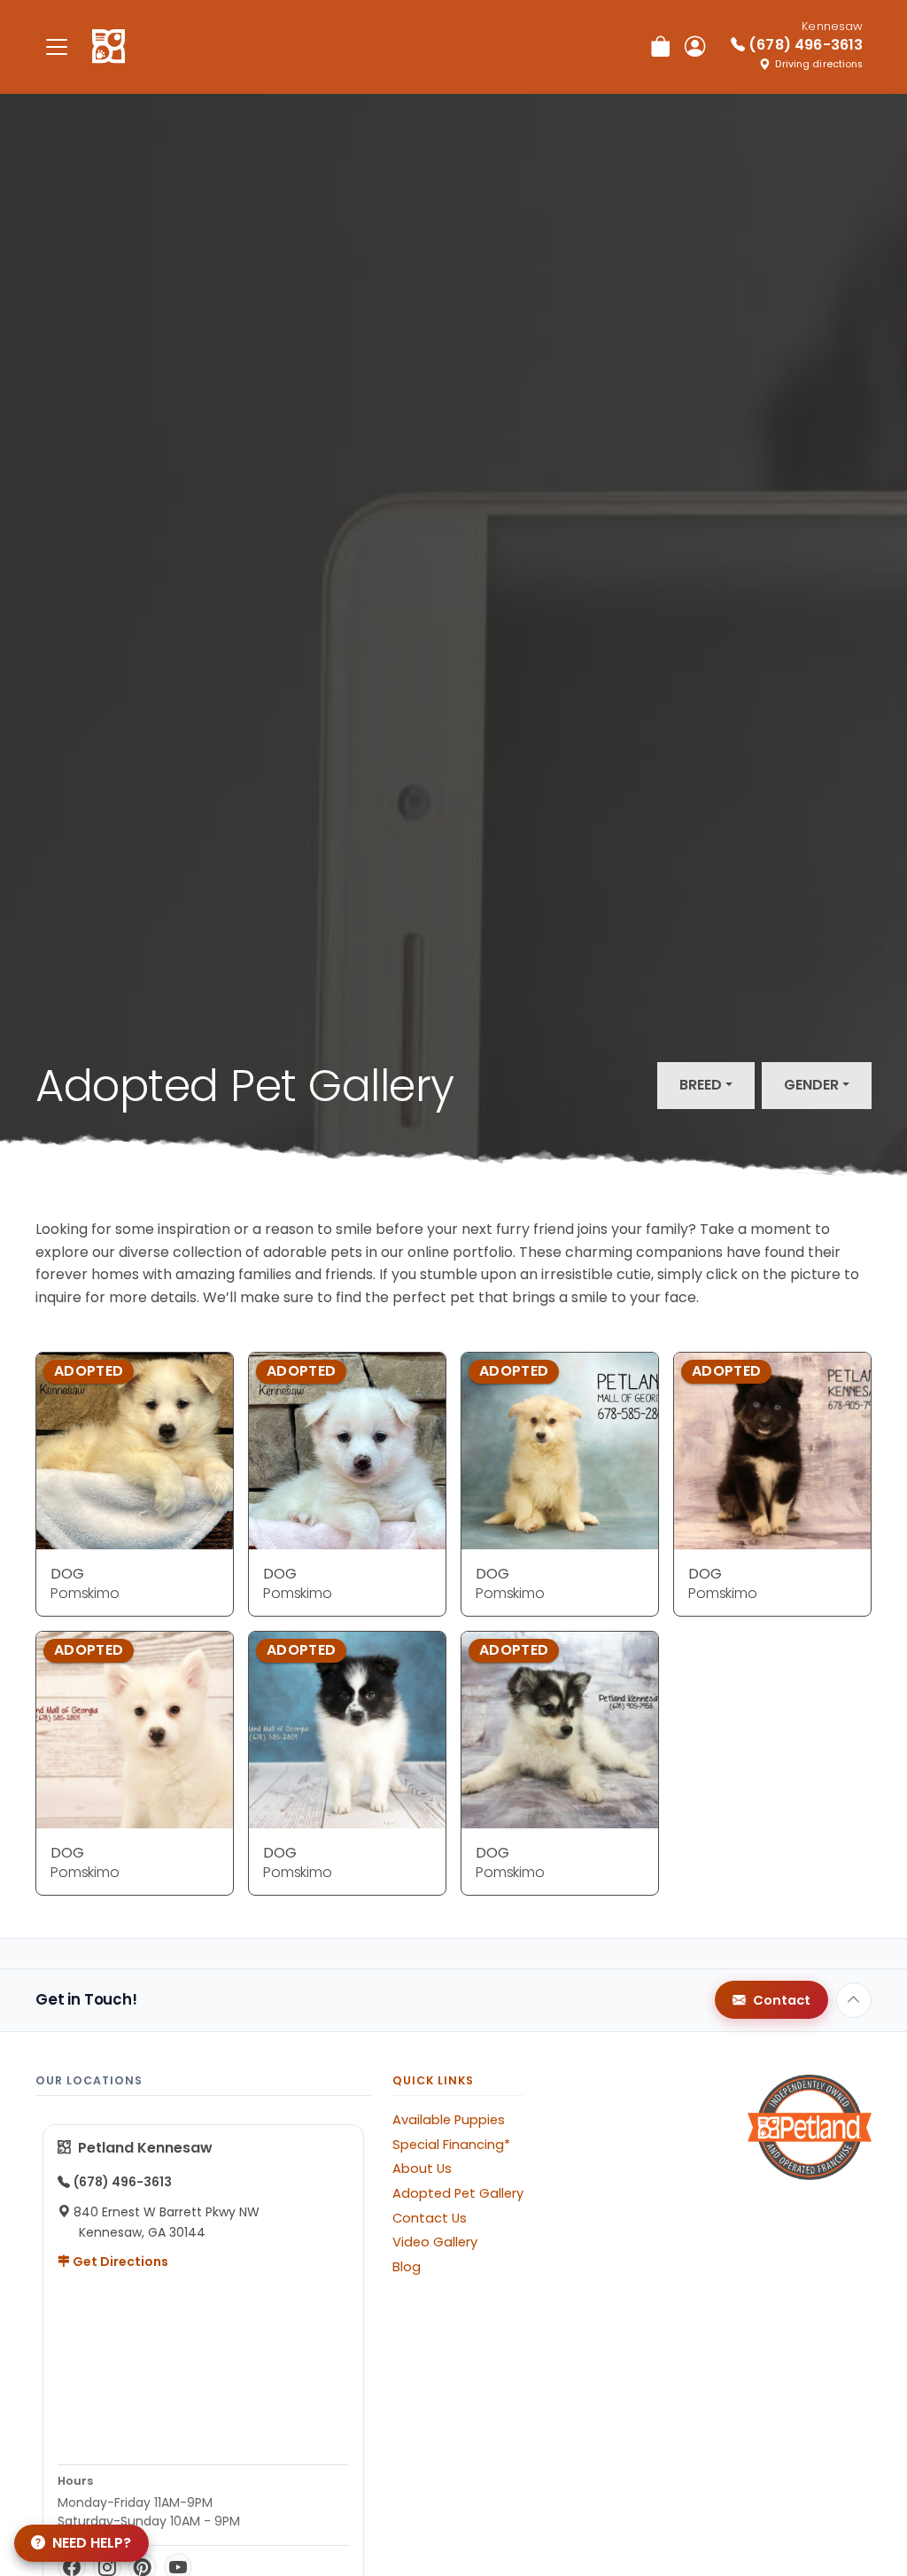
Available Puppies (449, 2120)
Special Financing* (451, 2145)
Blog (407, 2267)
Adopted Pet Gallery (458, 2193)
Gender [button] (811, 1085)
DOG (67, 1574)
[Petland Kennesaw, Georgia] (109, 47)
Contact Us (430, 2218)
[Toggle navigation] (57, 47)
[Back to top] (854, 2000)
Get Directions (119, 2262)
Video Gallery (435, 2242)
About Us (422, 2169)
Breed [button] (701, 1085)
